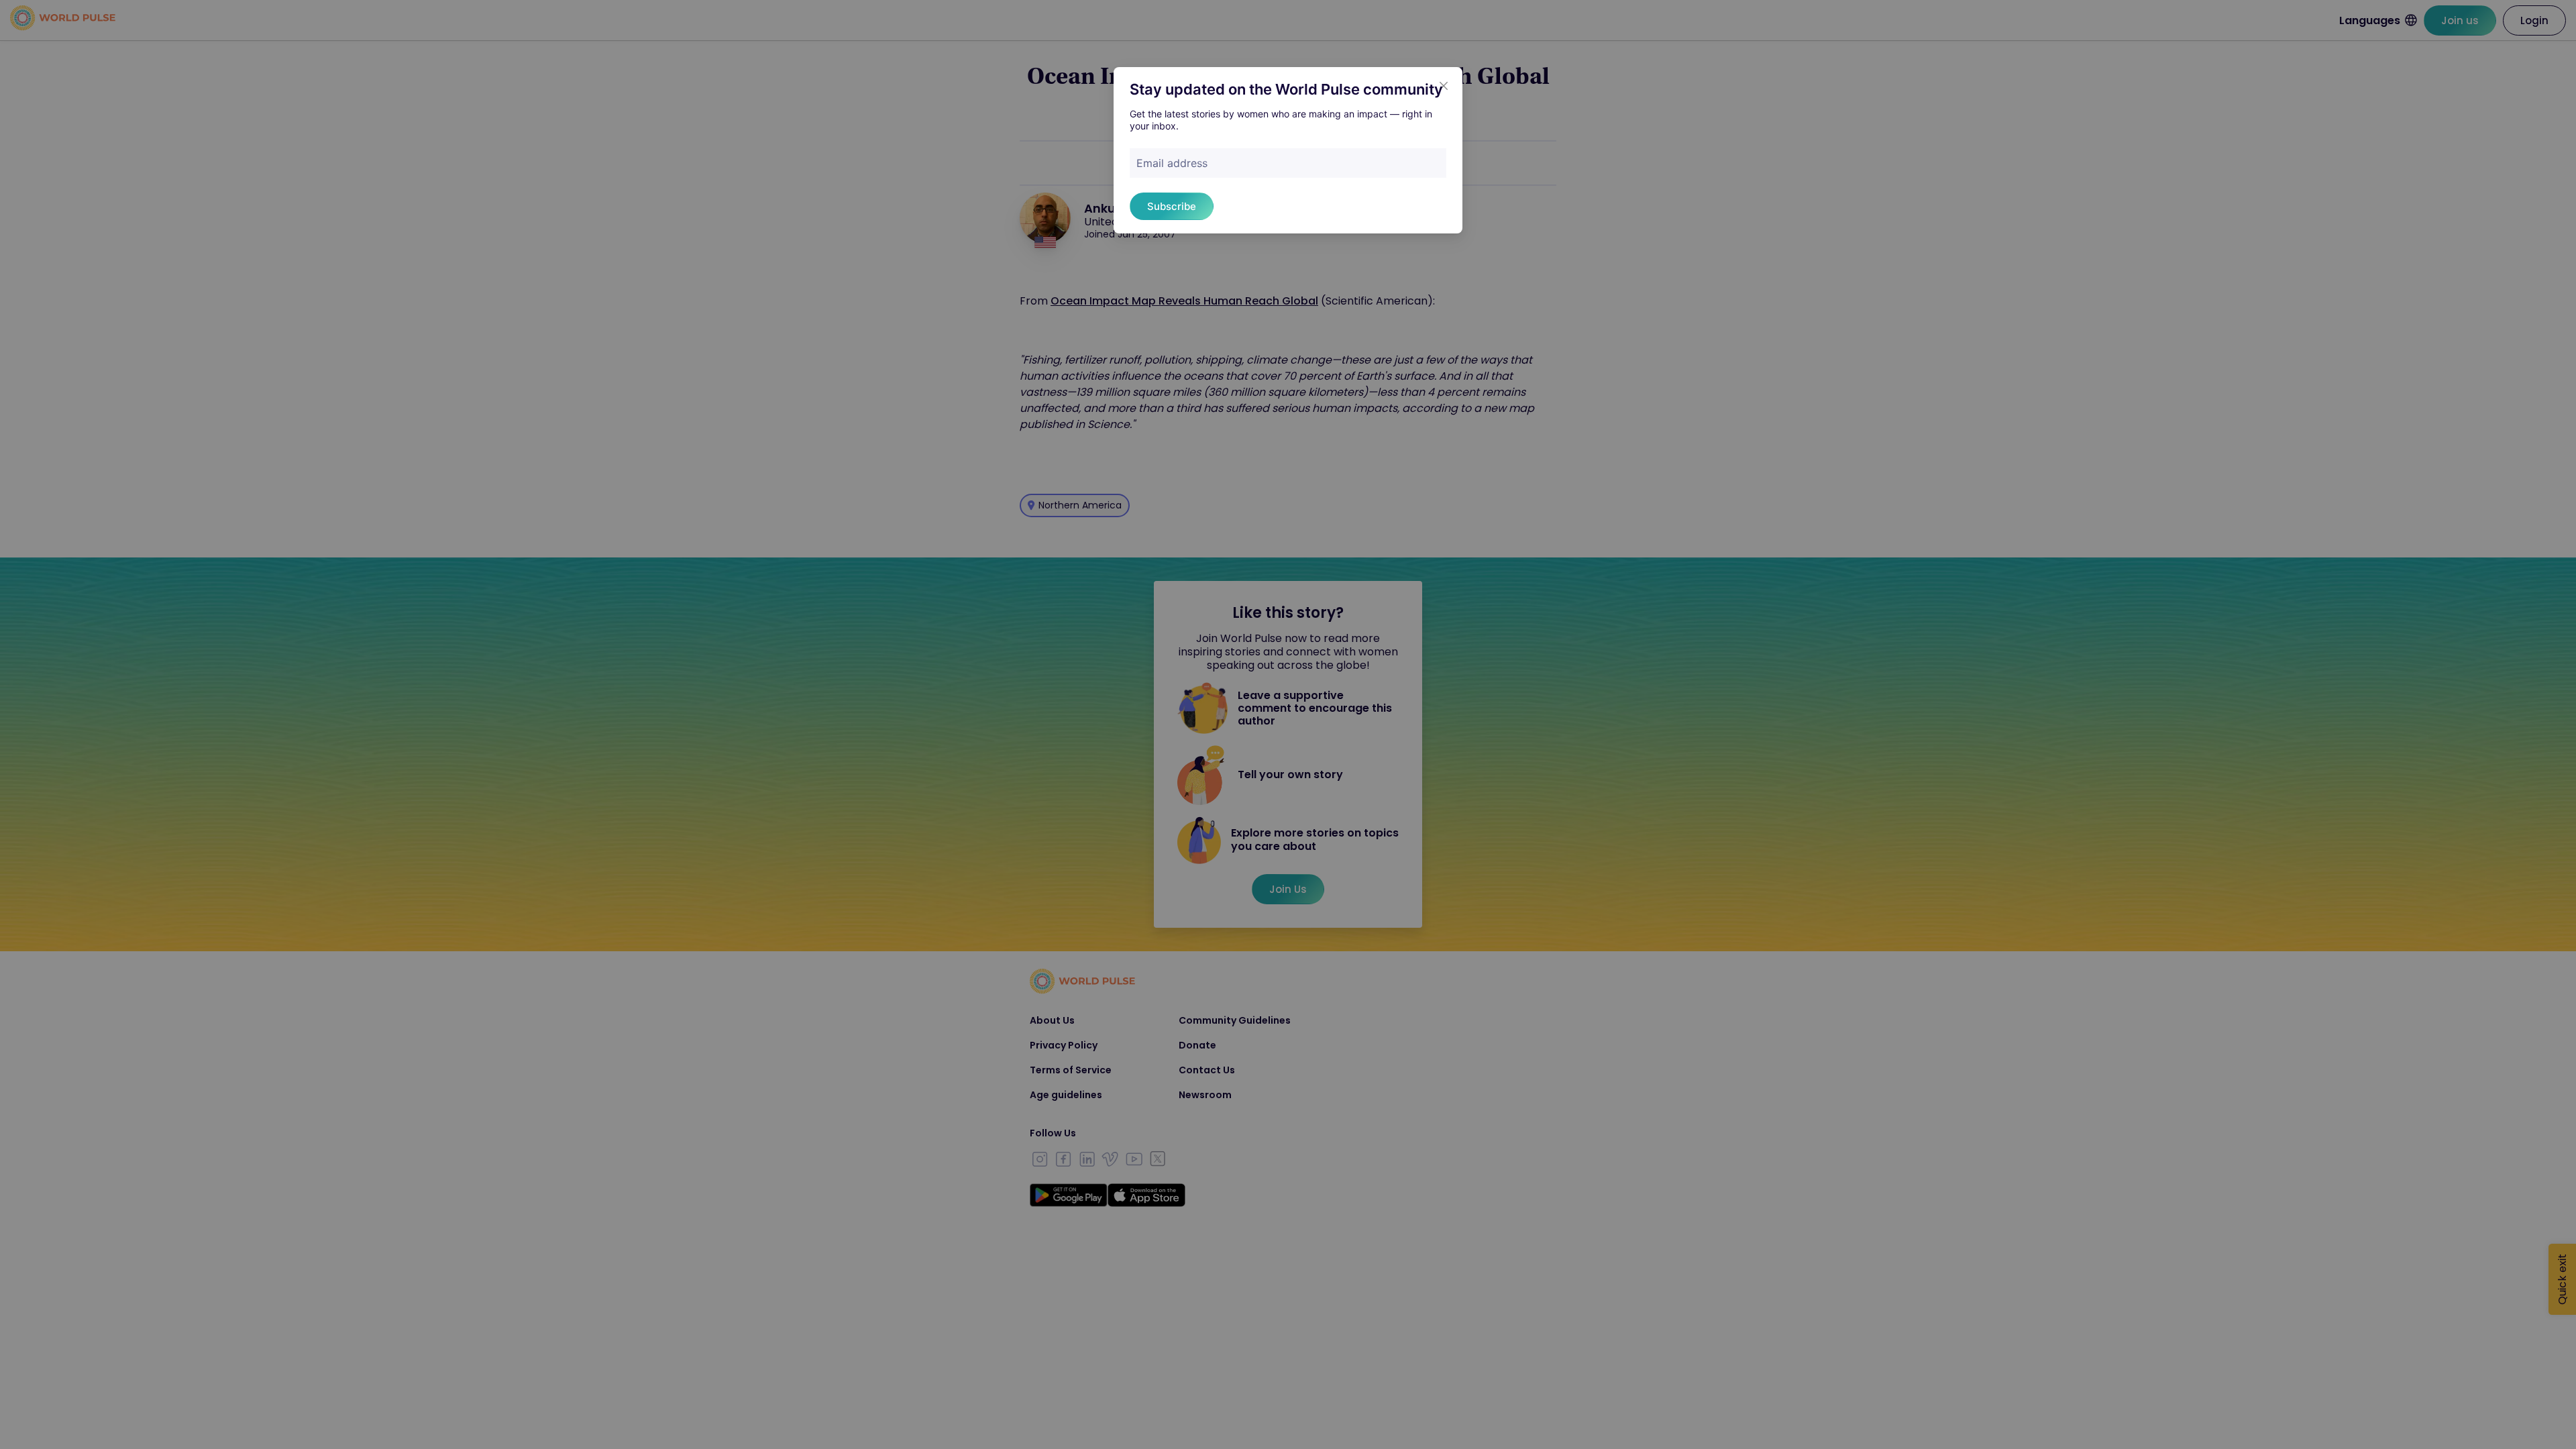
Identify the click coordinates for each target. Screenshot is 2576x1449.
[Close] (1444, 86)
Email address (1172, 163)
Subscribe (1172, 206)
